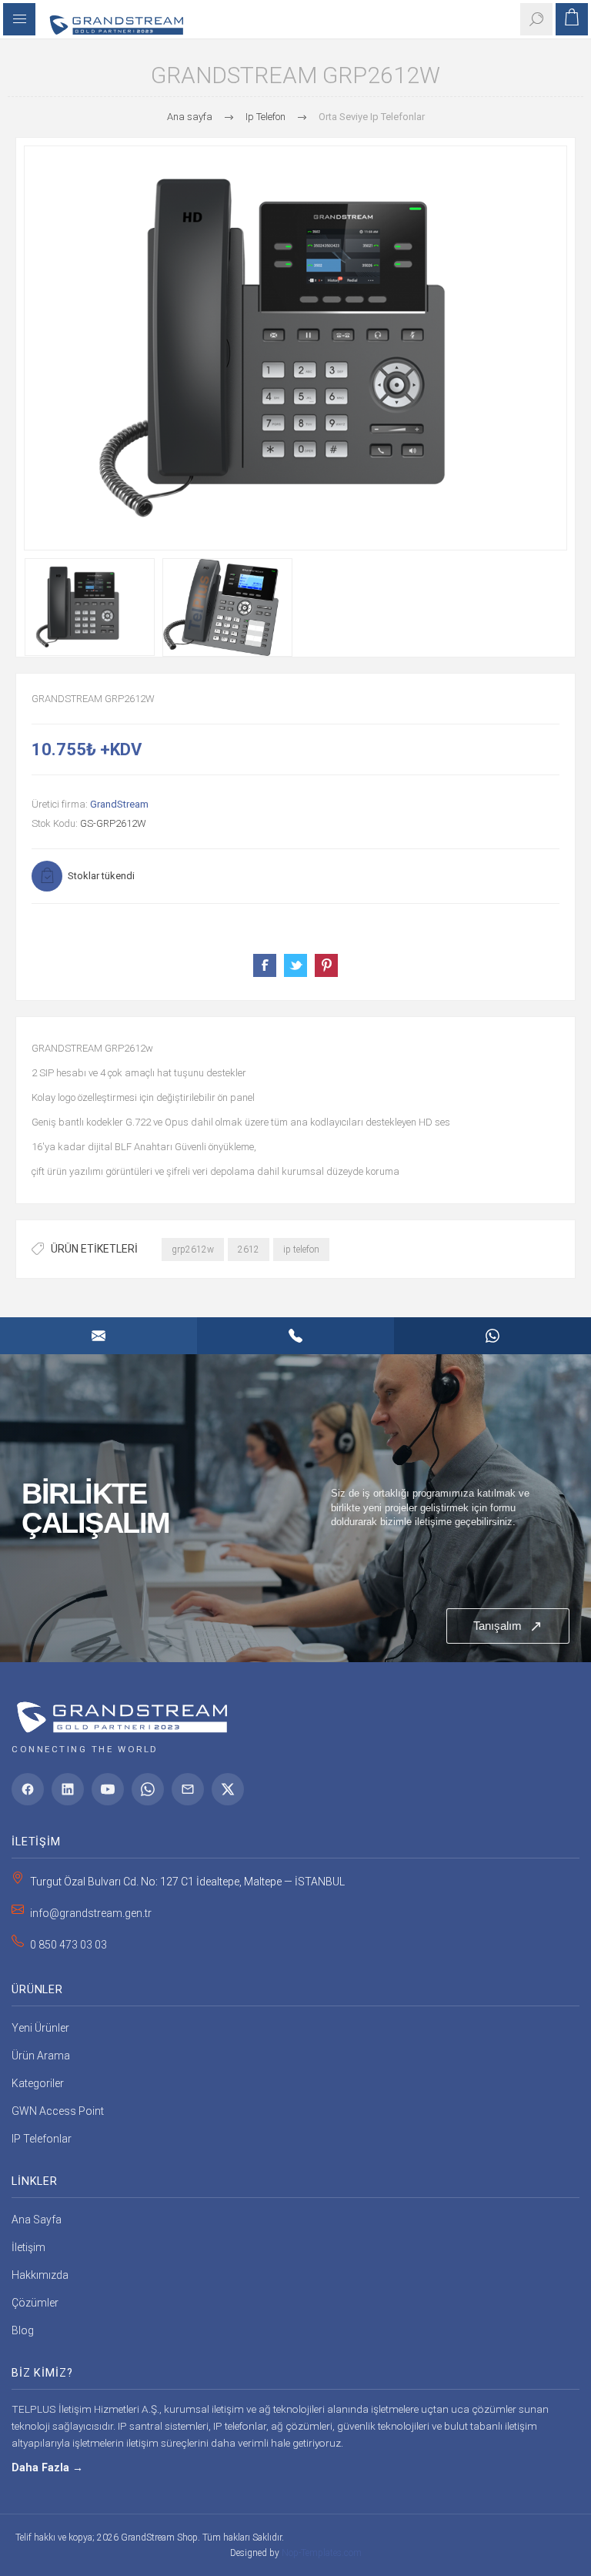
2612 (249, 1250)
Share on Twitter (295, 965)
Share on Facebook (265, 965)
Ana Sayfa (37, 2220)
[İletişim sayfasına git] (295, 1508)
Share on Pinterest (326, 965)
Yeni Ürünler (40, 2028)
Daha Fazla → (47, 2468)
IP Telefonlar (42, 2139)
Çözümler (35, 2303)
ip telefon (301, 1250)
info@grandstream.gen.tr (91, 1913)
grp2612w (193, 1250)
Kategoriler (38, 2083)
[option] (90, 607)
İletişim (28, 2247)
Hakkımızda (40, 2275)
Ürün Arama (41, 2056)
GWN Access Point (58, 2111)
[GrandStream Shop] (119, 1712)
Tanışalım (508, 1626)
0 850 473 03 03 (68, 1945)
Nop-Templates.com (322, 2553)
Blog (23, 2330)
